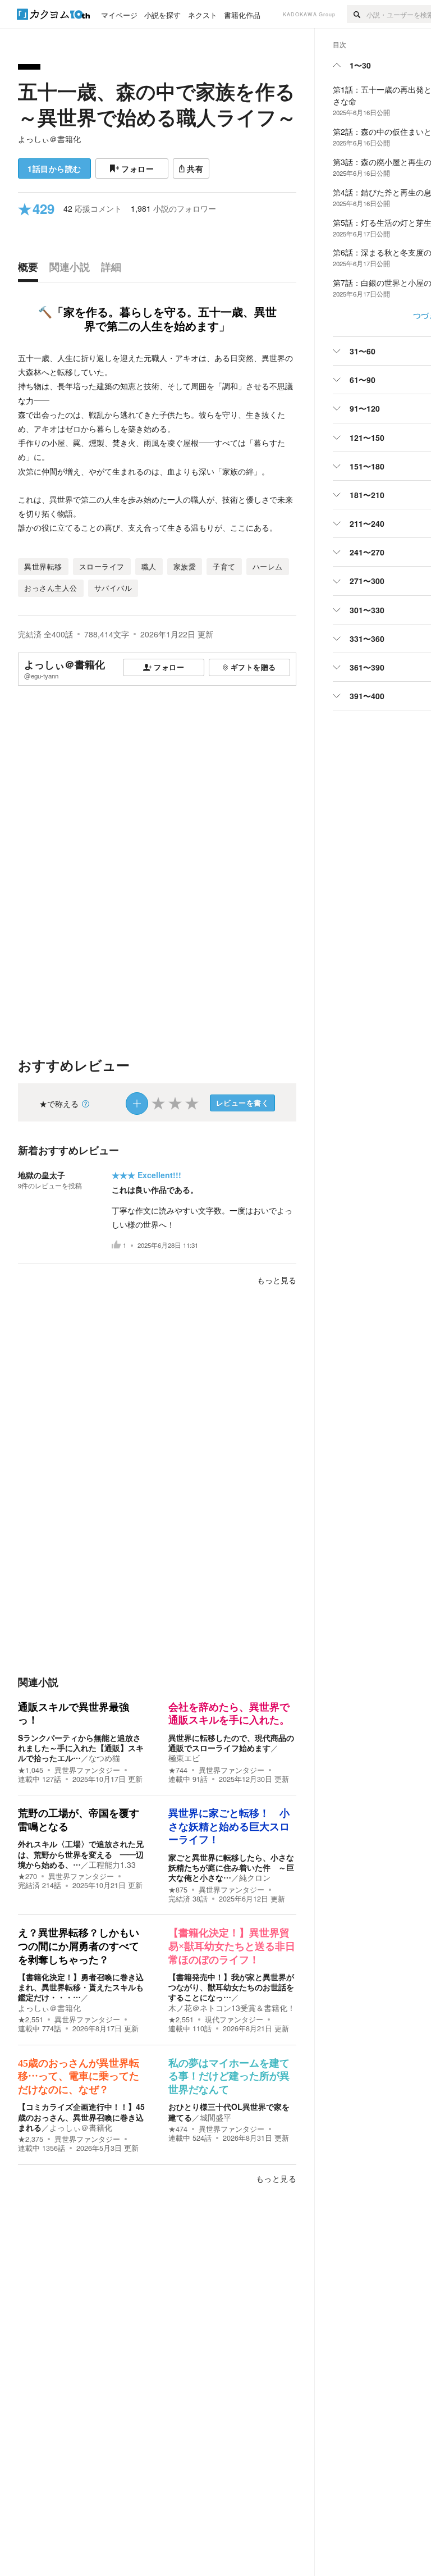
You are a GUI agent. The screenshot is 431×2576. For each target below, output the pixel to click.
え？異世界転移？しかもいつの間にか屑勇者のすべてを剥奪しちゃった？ (79, 1946)
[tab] (31, 270)
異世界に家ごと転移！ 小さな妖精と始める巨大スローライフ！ (229, 1827)
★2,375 (31, 2139)
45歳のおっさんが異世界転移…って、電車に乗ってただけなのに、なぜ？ (79, 2076)
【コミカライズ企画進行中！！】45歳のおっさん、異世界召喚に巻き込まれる (81, 2117)
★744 (178, 1770)
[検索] (357, 14)
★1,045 (31, 1770)
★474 (178, 2129)
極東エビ (184, 1758)
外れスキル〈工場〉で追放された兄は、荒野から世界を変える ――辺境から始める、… (81, 1854)
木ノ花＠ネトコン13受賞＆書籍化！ (232, 2008)
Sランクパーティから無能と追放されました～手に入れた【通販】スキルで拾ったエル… (81, 1748)
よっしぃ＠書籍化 (49, 139)
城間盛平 (215, 2117)
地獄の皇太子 (42, 1175)
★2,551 (31, 2019)
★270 (27, 1876)
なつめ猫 (104, 1758)
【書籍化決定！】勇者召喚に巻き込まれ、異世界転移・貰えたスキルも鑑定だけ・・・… (81, 1987)
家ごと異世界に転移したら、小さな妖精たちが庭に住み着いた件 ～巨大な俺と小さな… (231, 1867)
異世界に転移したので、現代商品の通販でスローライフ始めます (231, 1743)
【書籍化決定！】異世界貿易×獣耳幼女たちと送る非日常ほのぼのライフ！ (232, 1946)
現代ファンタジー (234, 2019)
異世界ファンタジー (87, 1770)
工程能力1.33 (112, 1864)
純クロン (255, 1877)
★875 (178, 1890)
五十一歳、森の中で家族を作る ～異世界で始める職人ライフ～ (157, 104)
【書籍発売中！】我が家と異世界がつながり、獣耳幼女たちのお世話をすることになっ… (231, 1987)
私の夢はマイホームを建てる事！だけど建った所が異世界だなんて (229, 2076)
